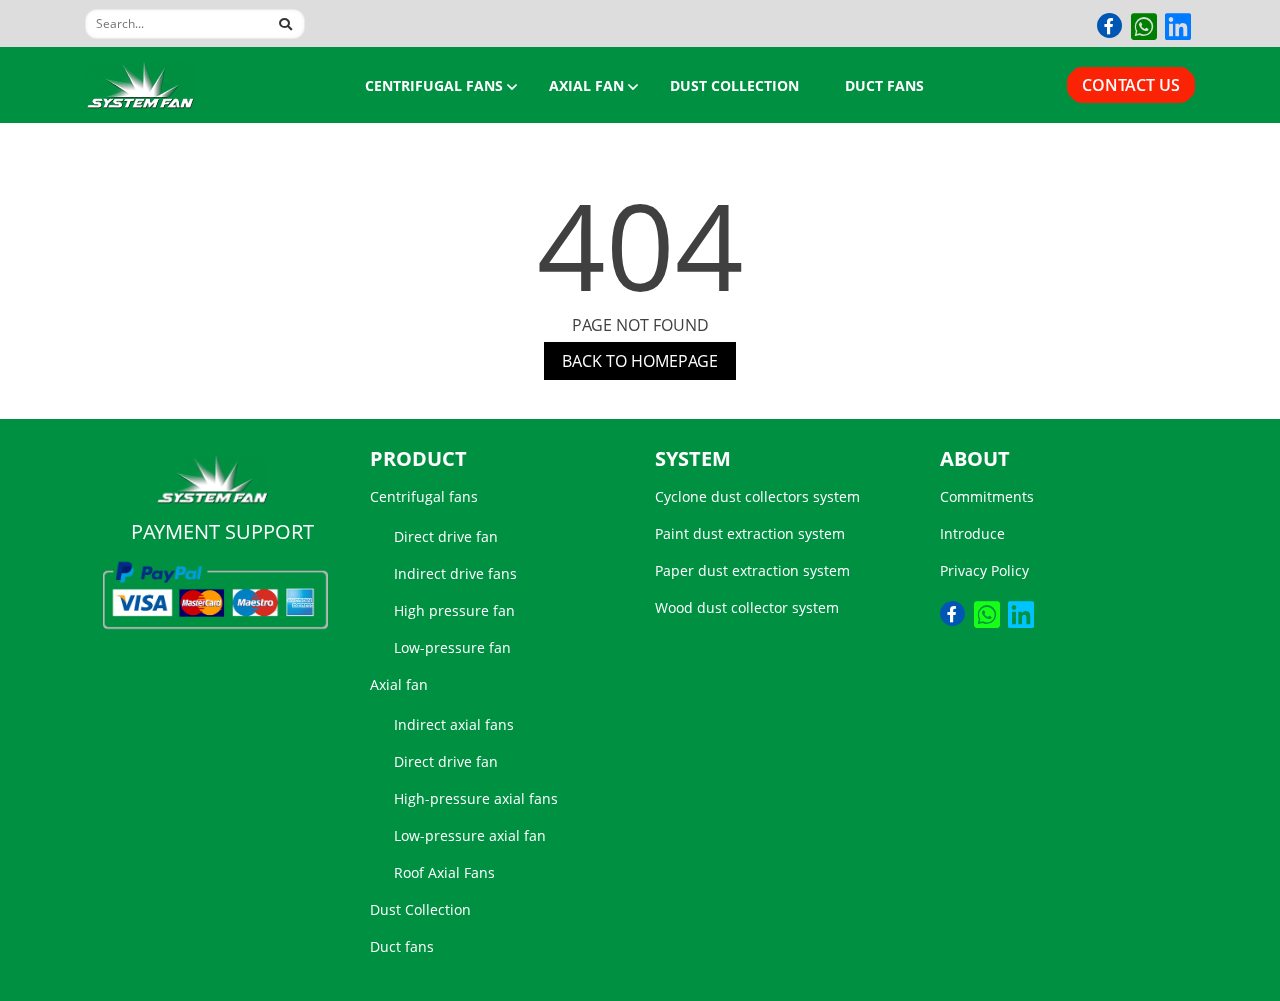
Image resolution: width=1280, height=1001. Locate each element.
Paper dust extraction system (752, 570)
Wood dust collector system (747, 607)
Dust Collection (734, 85)
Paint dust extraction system (750, 533)
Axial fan (586, 85)
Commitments (987, 496)
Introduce (972, 533)
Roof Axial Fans (444, 872)
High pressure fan (454, 610)
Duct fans (884, 85)
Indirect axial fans (454, 724)
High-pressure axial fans (476, 798)
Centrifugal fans (434, 85)
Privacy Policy (984, 570)
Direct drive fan (446, 536)
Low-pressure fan (452, 647)
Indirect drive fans (455, 573)
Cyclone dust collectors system (757, 496)
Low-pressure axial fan (470, 835)
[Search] (279, 21)
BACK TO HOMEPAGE (640, 361)
